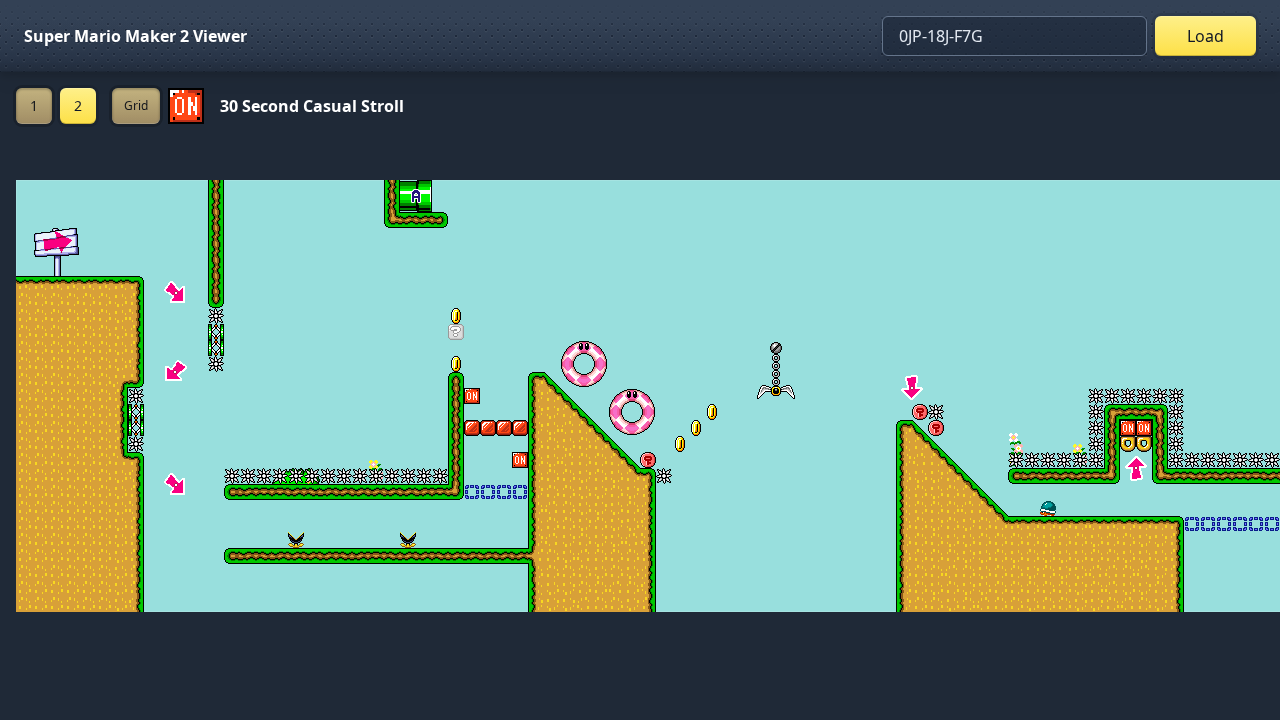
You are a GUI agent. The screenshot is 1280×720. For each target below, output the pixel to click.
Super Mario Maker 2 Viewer (135, 36)
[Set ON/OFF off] (186, 106)
